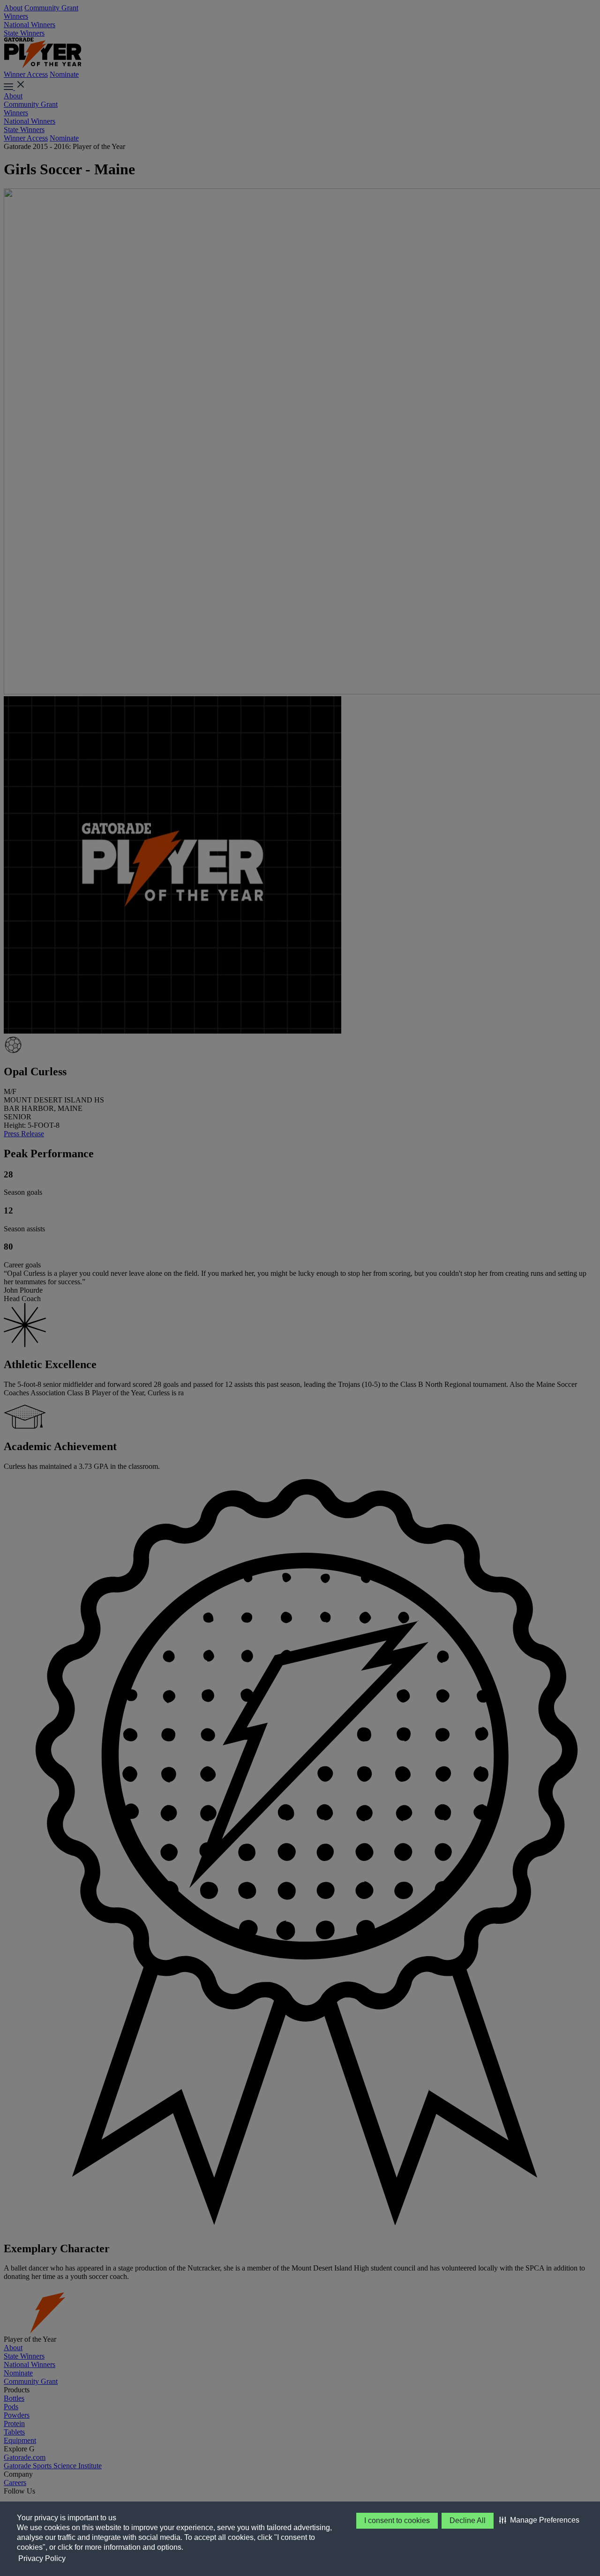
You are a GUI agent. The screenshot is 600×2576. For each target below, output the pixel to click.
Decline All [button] (468, 2520)
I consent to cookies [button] (397, 2520)
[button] (539, 2520)
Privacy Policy (42, 2558)
